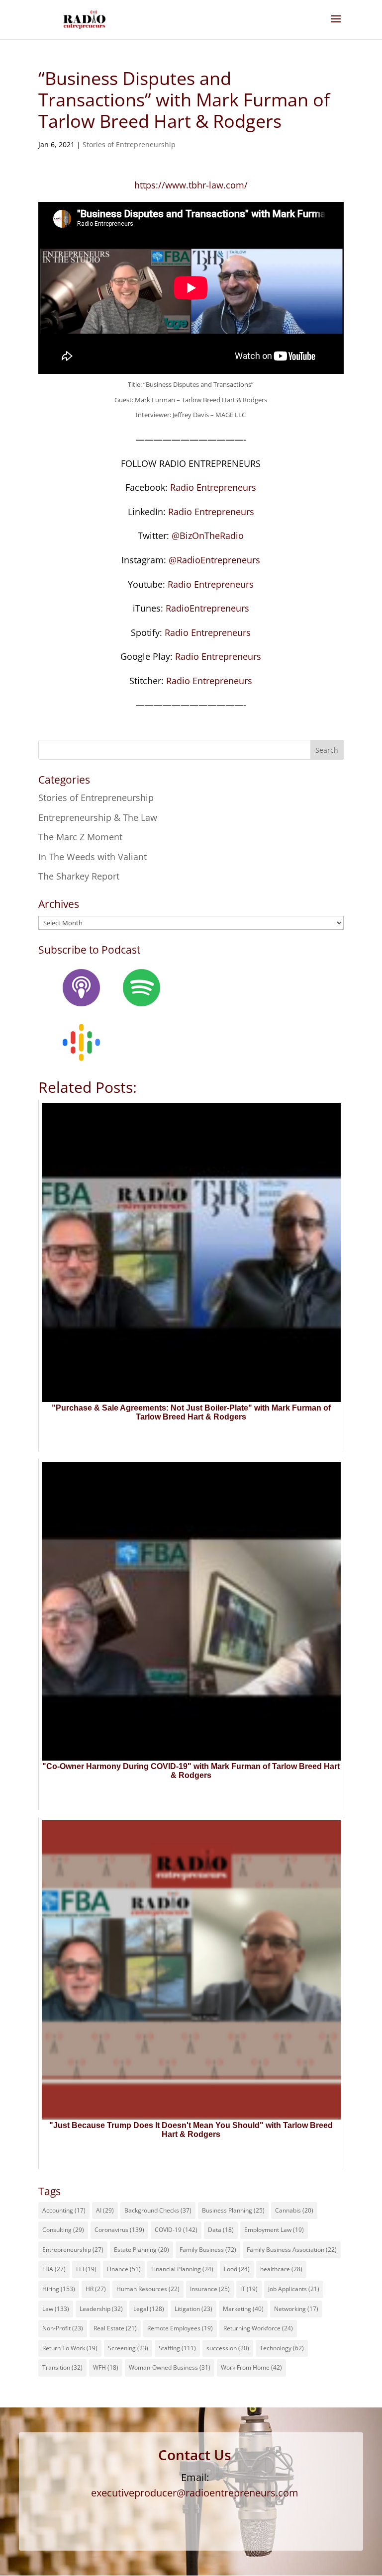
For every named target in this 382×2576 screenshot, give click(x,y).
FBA (54, 2269)
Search (327, 750)
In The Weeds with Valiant (93, 857)
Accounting (64, 2210)
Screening (128, 2348)
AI (105, 2210)
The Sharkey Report (79, 876)
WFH (106, 2367)
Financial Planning (182, 2269)
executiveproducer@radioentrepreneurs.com (195, 2493)
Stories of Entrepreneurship (129, 144)
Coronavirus (119, 2230)
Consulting (63, 2230)
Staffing (177, 2348)
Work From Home (251, 2367)
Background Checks (158, 2210)
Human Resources (148, 2289)
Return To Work (70, 2348)
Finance (124, 2269)
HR (96, 2289)
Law (56, 2309)
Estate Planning (142, 2250)
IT (249, 2289)
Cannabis (294, 2210)
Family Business (208, 2250)
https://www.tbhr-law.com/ (191, 185)
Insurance (210, 2289)
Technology (282, 2348)
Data (221, 2230)
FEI (86, 2269)
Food (237, 2269)
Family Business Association (292, 2250)
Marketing (243, 2309)
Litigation (193, 2309)
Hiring (59, 2289)
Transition (62, 2367)
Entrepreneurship (73, 2250)
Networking (296, 2309)
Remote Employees (180, 2328)
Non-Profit (63, 2328)
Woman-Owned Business (170, 2367)
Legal (149, 2309)
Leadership (101, 2309)
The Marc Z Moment (80, 837)
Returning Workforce (258, 2328)
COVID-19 (176, 2230)
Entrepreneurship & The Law (98, 817)
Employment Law (274, 2230)
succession (228, 2348)
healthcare (281, 2269)
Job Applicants (294, 2289)
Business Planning (233, 2210)
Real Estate (115, 2328)
